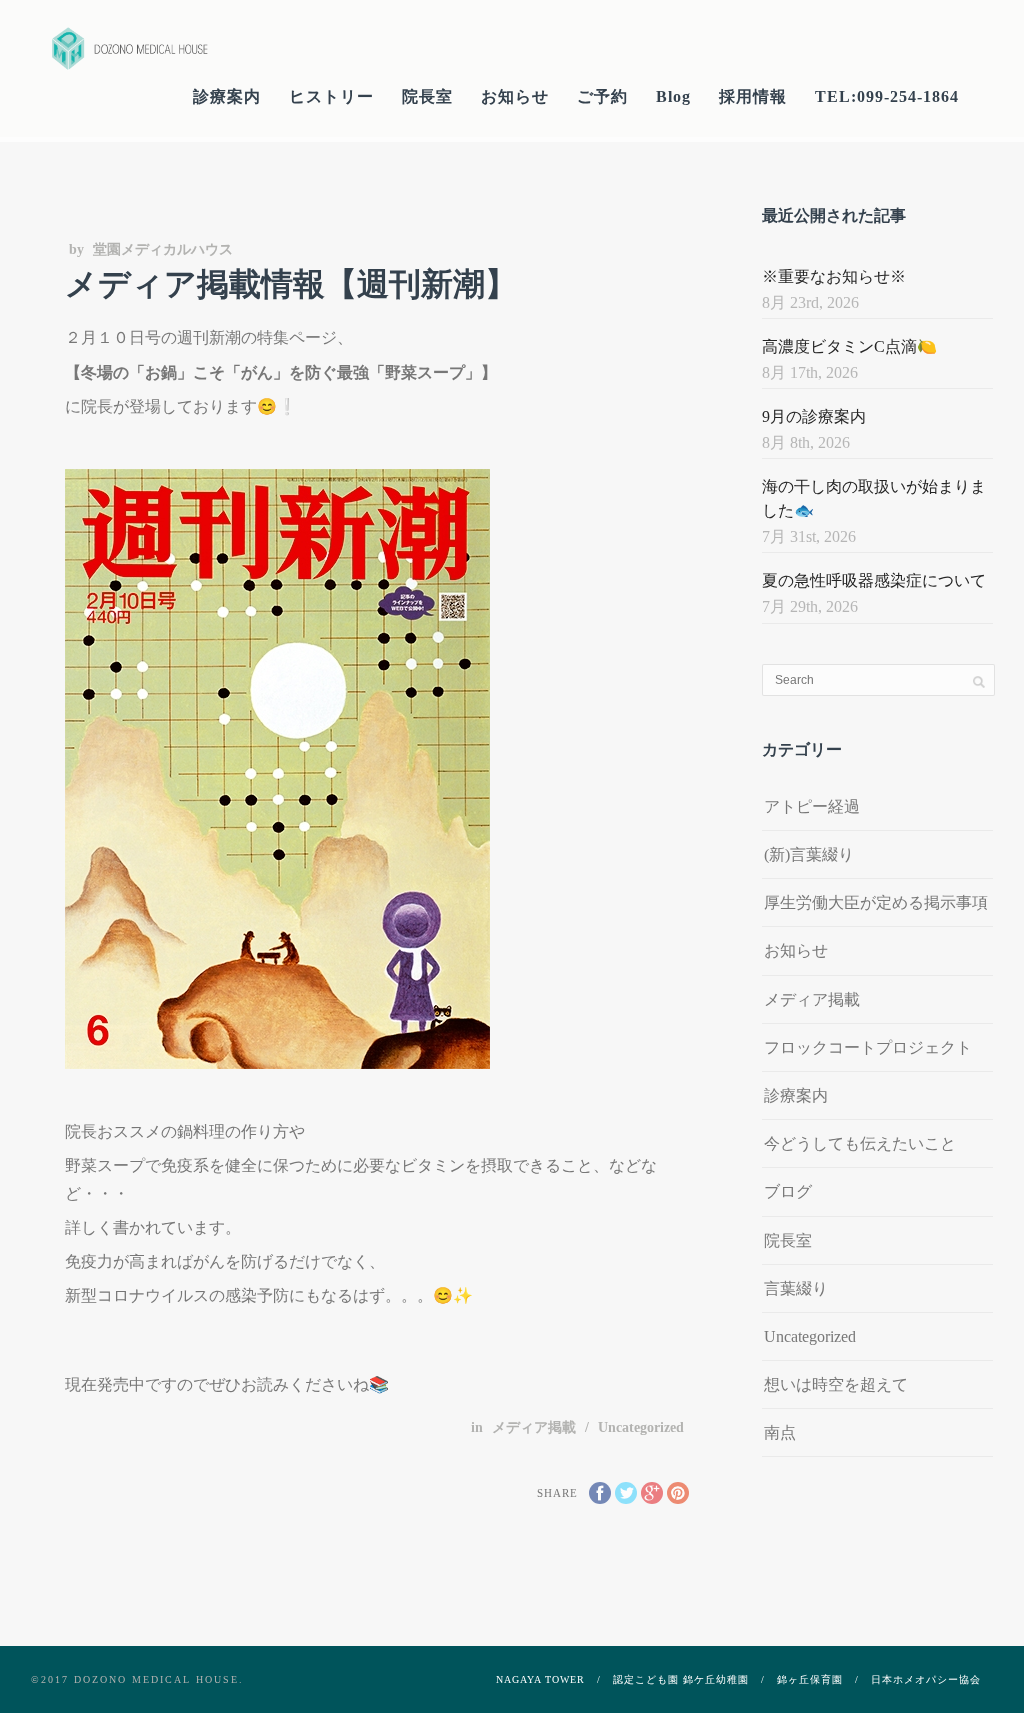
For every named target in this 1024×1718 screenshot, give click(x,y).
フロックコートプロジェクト (868, 1047)
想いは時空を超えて (836, 1384)
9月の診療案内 (814, 416)
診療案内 (227, 96)
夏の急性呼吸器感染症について (874, 580)
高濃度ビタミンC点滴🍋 (849, 346)
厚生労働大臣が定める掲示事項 (876, 902)
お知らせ (515, 96)
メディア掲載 (534, 1427)
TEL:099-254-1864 (887, 96)
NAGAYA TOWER (540, 1679)
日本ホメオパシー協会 (926, 1679)
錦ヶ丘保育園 (810, 1679)
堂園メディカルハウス (163, 249)
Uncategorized (641, 1427)
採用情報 (753, 96)
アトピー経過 (812, 806)
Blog (673, 96)
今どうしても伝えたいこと (860, 1143)
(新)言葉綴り (809, 854)
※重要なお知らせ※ (834, 276)
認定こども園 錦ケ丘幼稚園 (681, 1679)
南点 (780, 1432)
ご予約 (602, 96)
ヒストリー (331, 96)
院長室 (427, 96)
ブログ (788, 1191)
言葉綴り (796, 1288)
